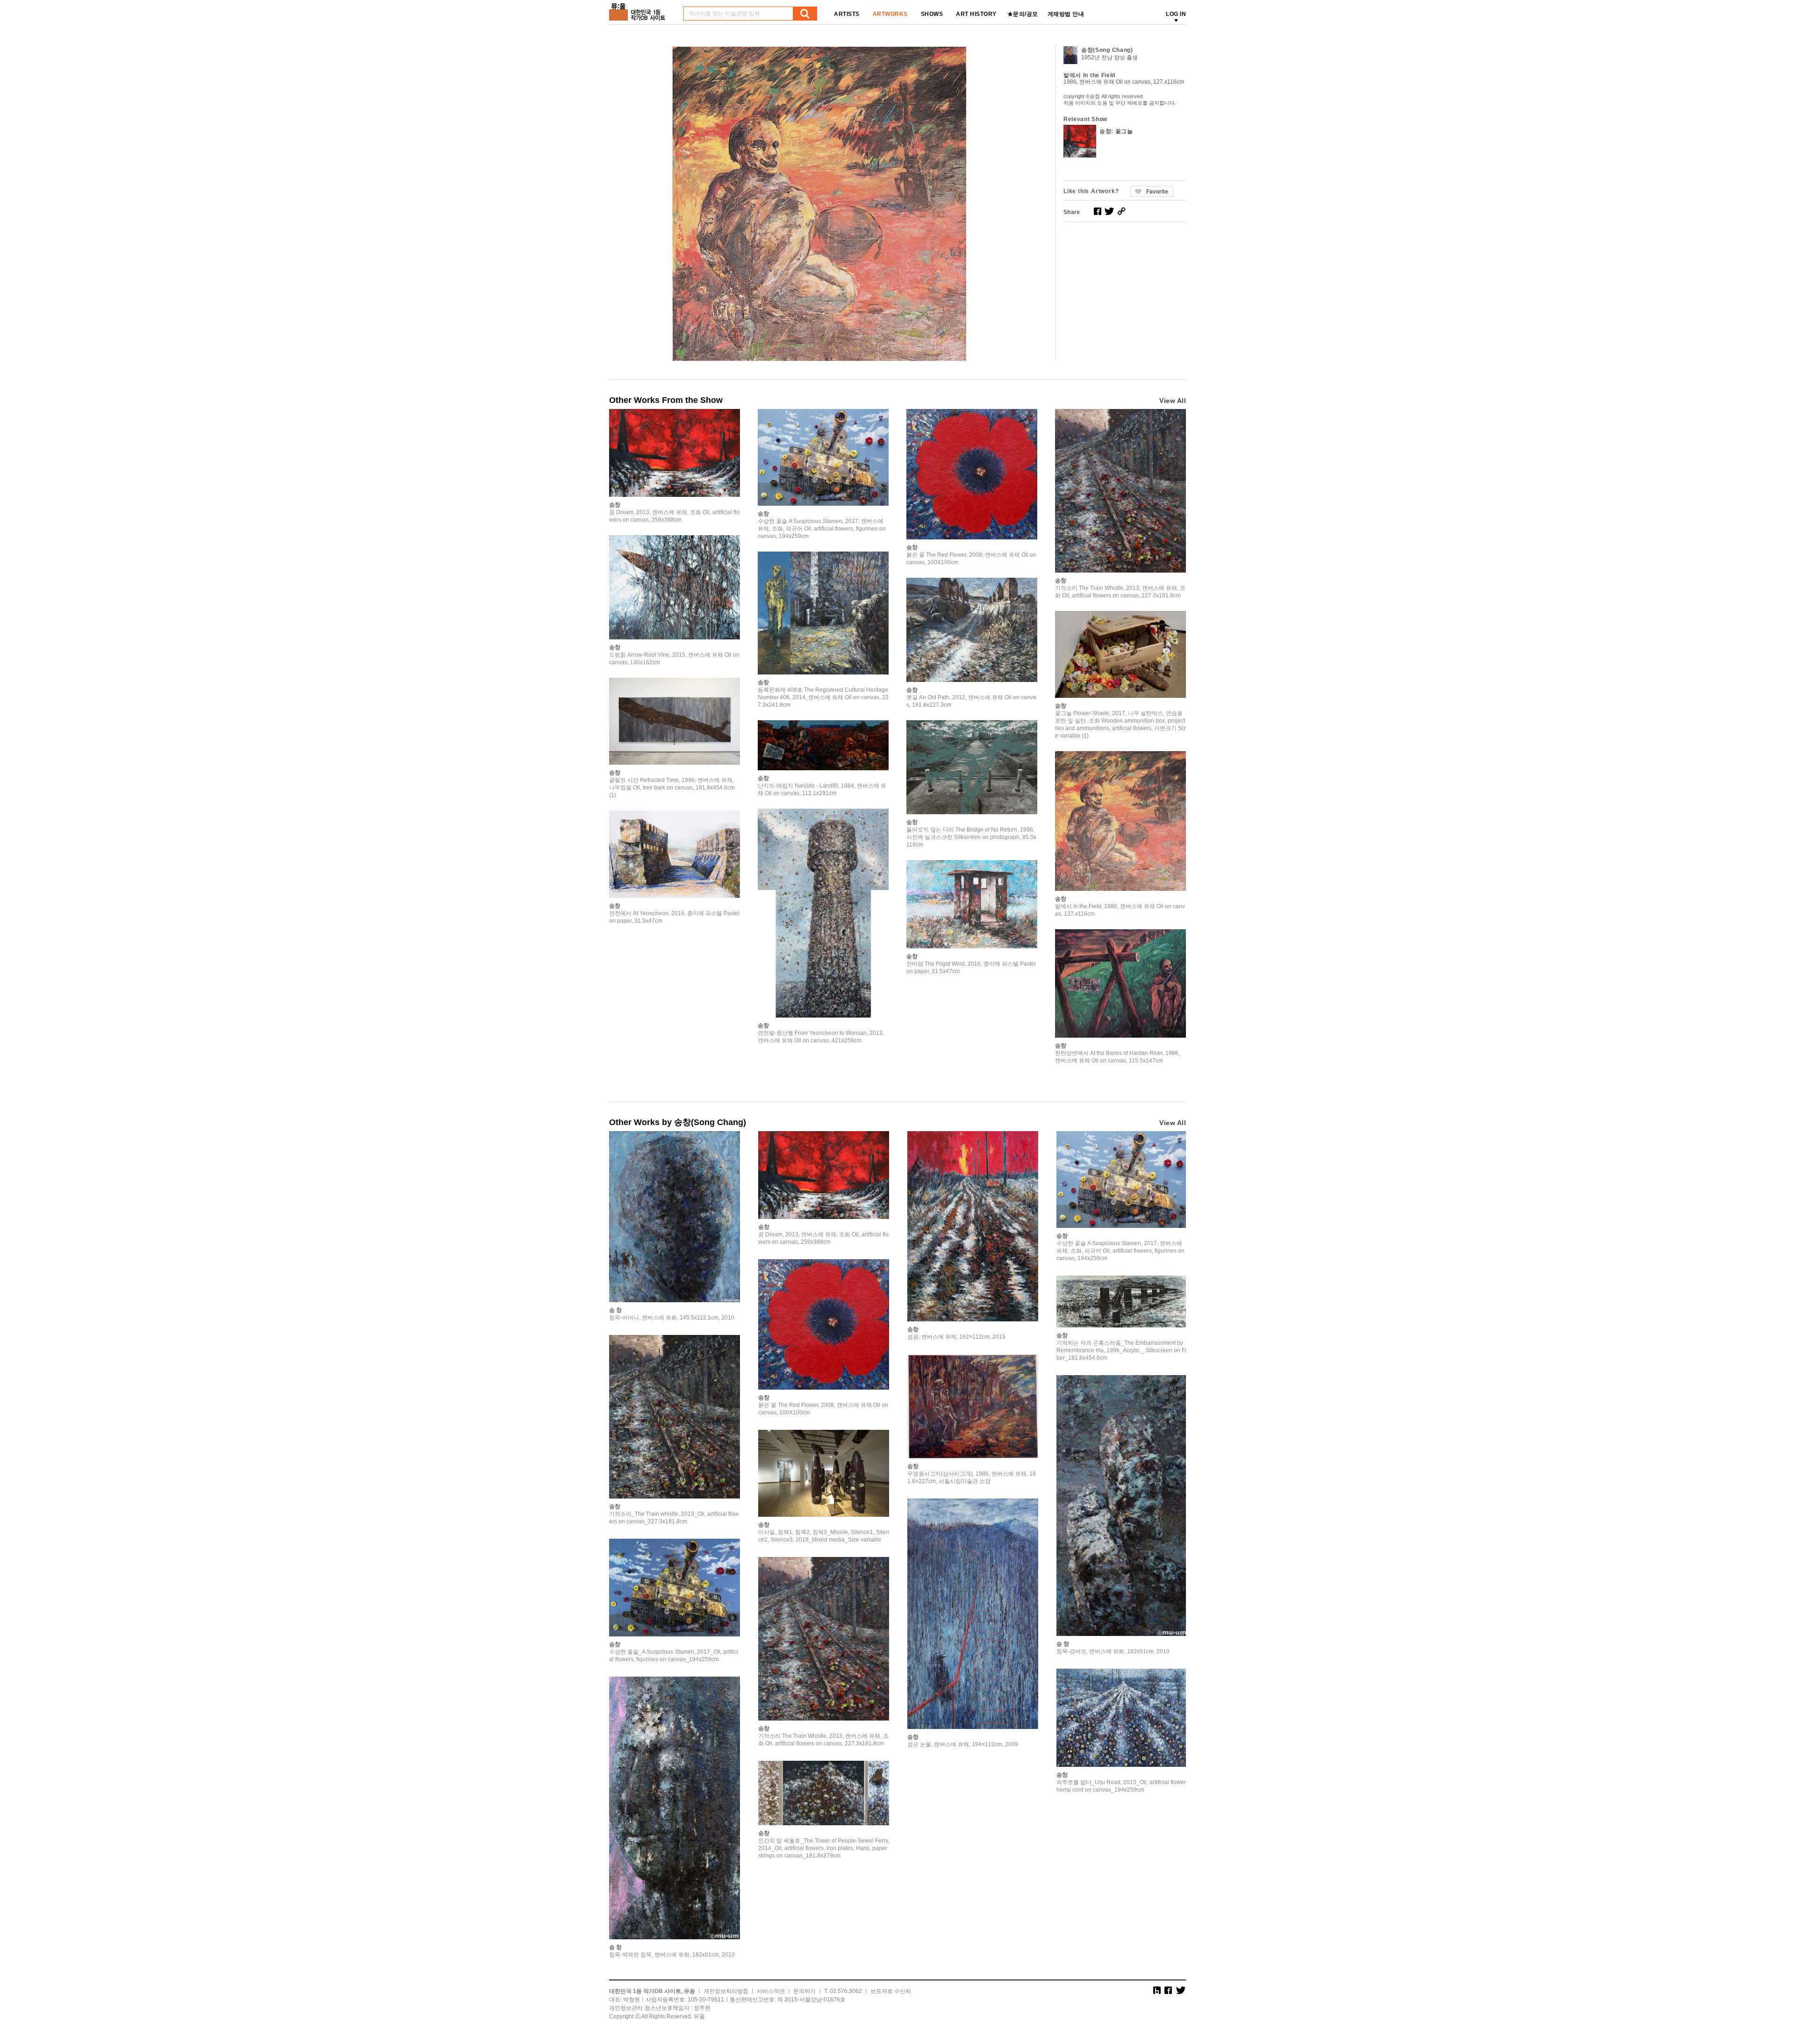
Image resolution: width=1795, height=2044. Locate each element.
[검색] (805, 14)
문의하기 (804, 1991)
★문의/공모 (1023, 14)
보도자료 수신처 (891, 1991)
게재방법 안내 (1066, 14)
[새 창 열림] (1098, 211)
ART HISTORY (976, 14)
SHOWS (932, 14)
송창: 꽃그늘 (1116, 131)
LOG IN (1176, 14)
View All (1173, 401)
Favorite (1157, 192)
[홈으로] (639, 9)
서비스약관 (771, 1991)
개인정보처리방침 (726, 1991)
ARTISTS (847, 14)
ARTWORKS (890, 14)
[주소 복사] (1121, 211)
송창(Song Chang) (1107, 50)
